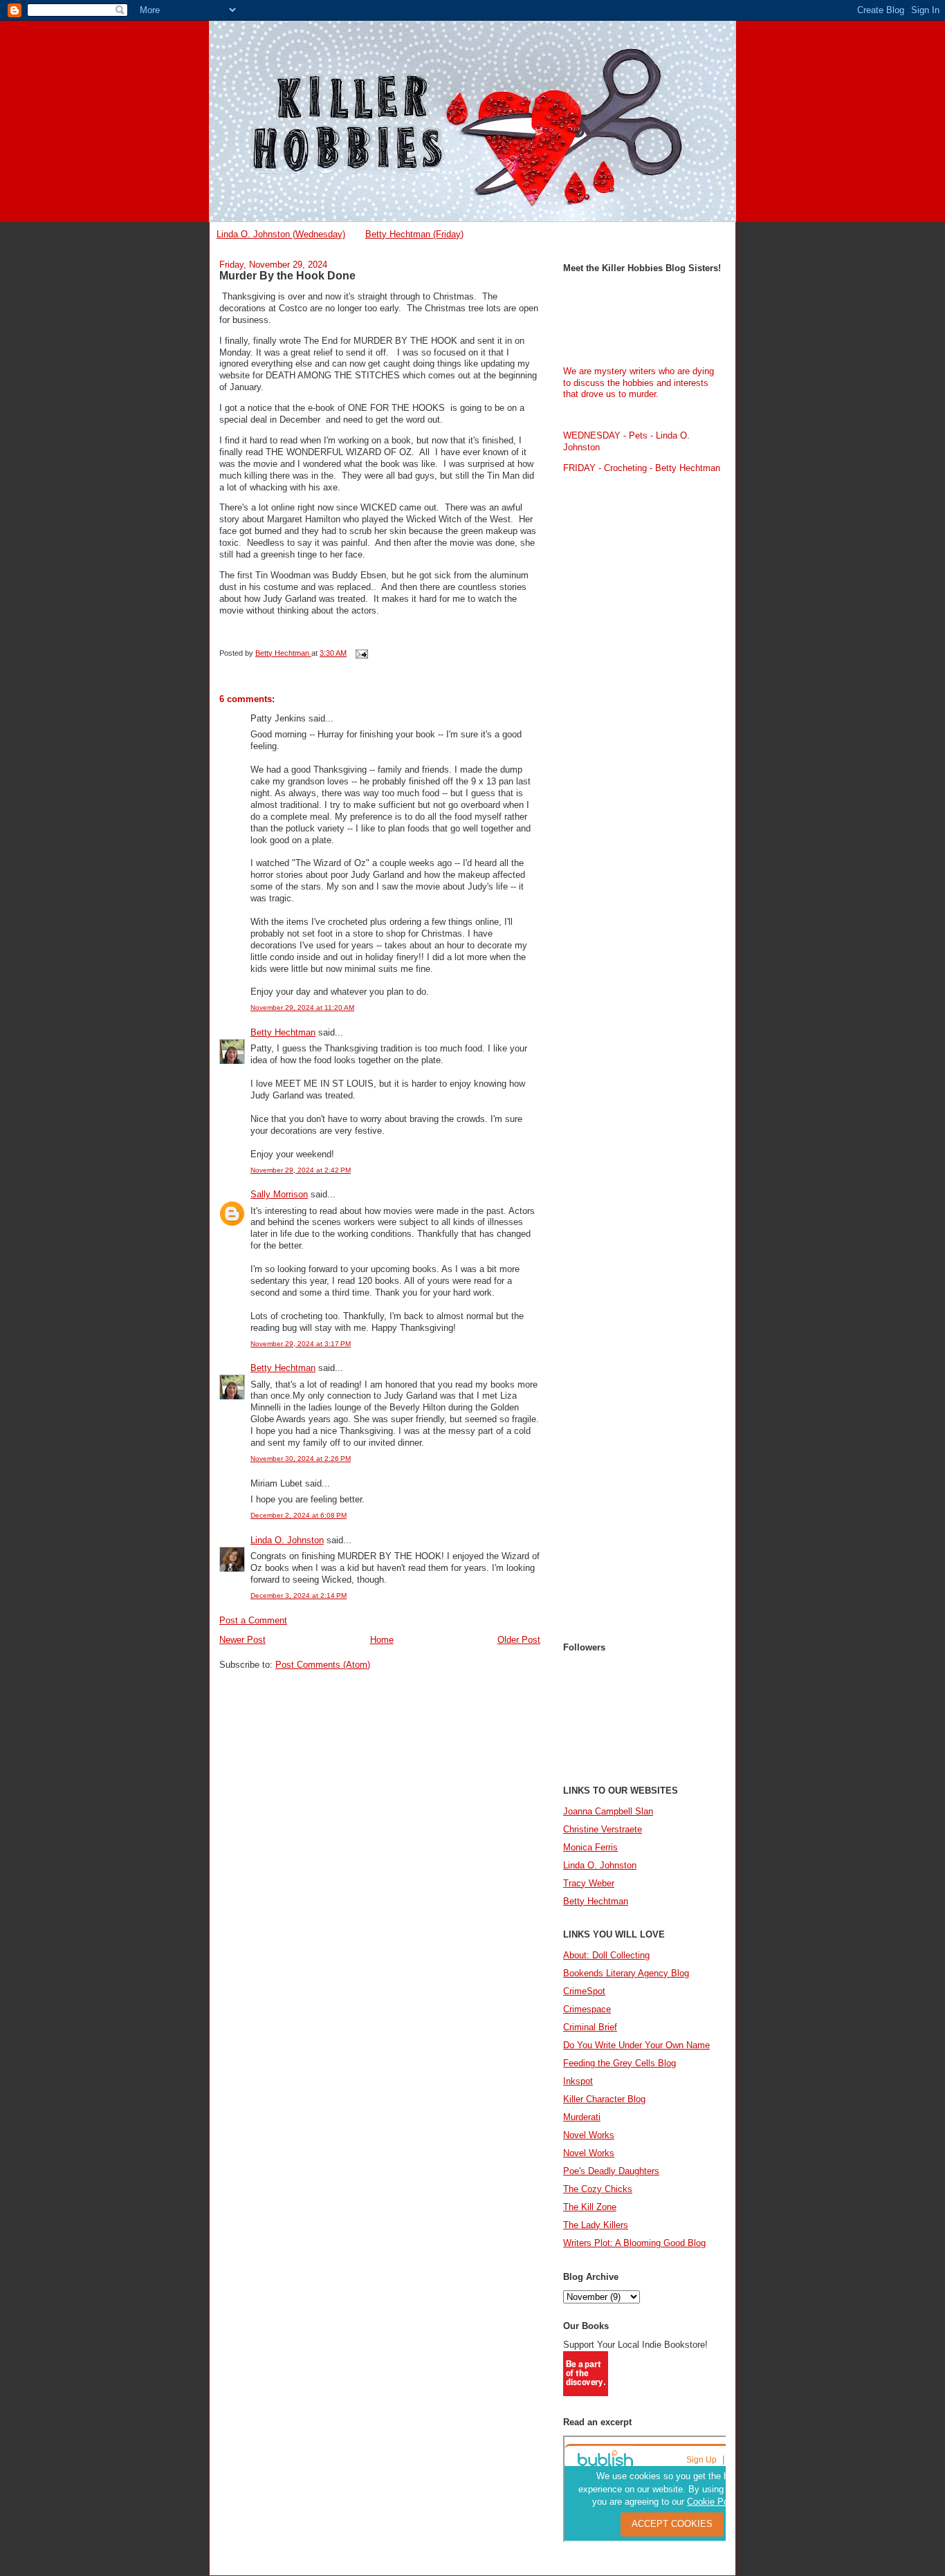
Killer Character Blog (604, 2099)
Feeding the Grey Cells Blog (620, 2063)
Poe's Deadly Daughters (611, 2171)
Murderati (582, 2117)
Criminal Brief (590, 2027)
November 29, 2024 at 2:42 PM (301, 1170)
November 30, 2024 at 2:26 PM (301, 1459)
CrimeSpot (584, 1991)
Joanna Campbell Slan (608, 1811)
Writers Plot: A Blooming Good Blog (634, 2243)
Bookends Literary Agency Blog (626, 1973)
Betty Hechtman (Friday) (414, 234)
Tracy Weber (589, 1883)
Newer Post (242, 1640)
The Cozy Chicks (598, 2189)
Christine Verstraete (603, 1829)
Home (382, 1640)
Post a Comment (253, 1620)
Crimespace (587, 2009)
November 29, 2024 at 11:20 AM (302, 1008)
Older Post (519, 1640)
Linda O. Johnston (287, 1540)
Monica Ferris (590, 1847)
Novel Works (589, 2135)
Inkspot (578, 2081)
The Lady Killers (596, 2225)
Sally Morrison (279, 1194)
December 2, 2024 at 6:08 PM (299, 1515)
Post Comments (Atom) (323, 1665)
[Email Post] (361, 653)
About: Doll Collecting (606, 1955)
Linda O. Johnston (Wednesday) (281, 234)
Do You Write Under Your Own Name (636, 2045)
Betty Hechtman (283, 1032)
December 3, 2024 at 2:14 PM (299, 1595)
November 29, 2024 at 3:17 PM (301, 1344)
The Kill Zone (590, 2207)
